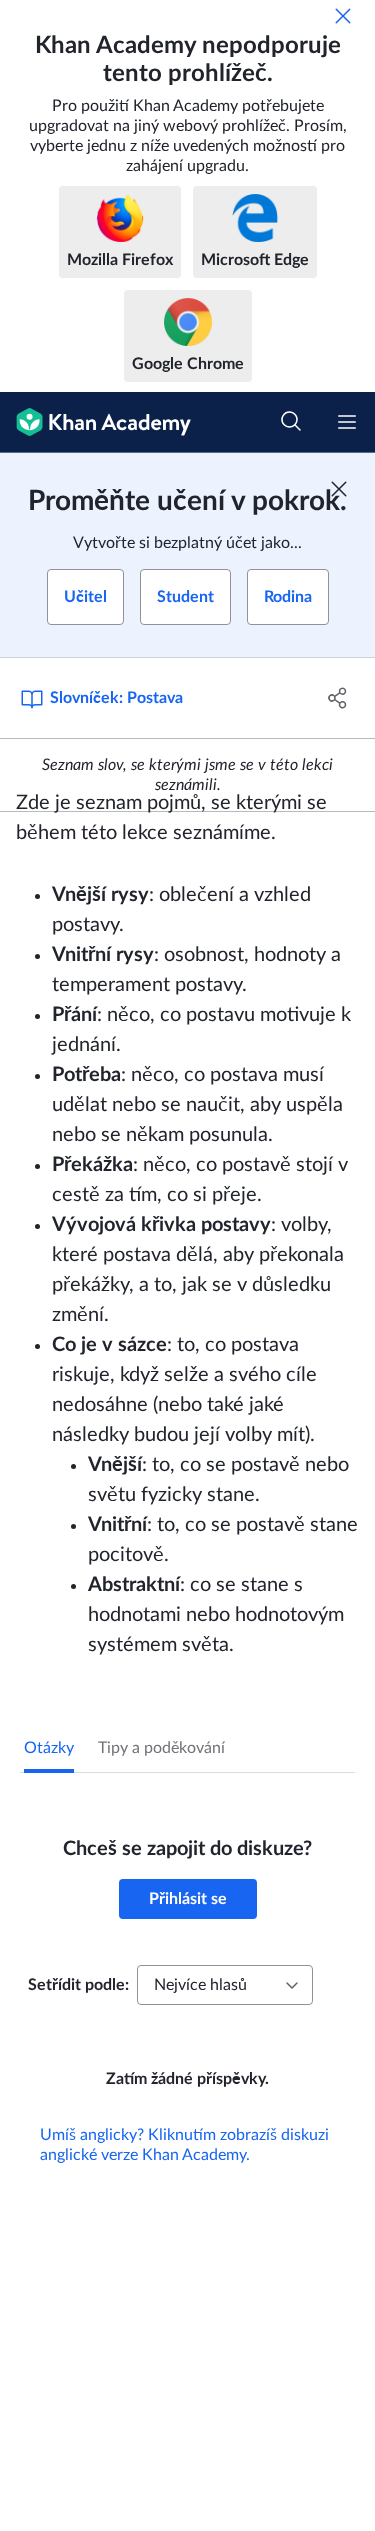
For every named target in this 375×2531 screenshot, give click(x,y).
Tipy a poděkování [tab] (161, 1748)
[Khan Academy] (95, 422)
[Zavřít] (343, 16)
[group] (187, 1423)
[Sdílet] (338, 698)
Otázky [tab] (49, 1748)
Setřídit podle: (78, 1985)
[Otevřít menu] (347, 422)
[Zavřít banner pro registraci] (339, 489)
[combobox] (225, 1985)
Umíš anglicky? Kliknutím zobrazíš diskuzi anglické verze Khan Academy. (184, 2145)
